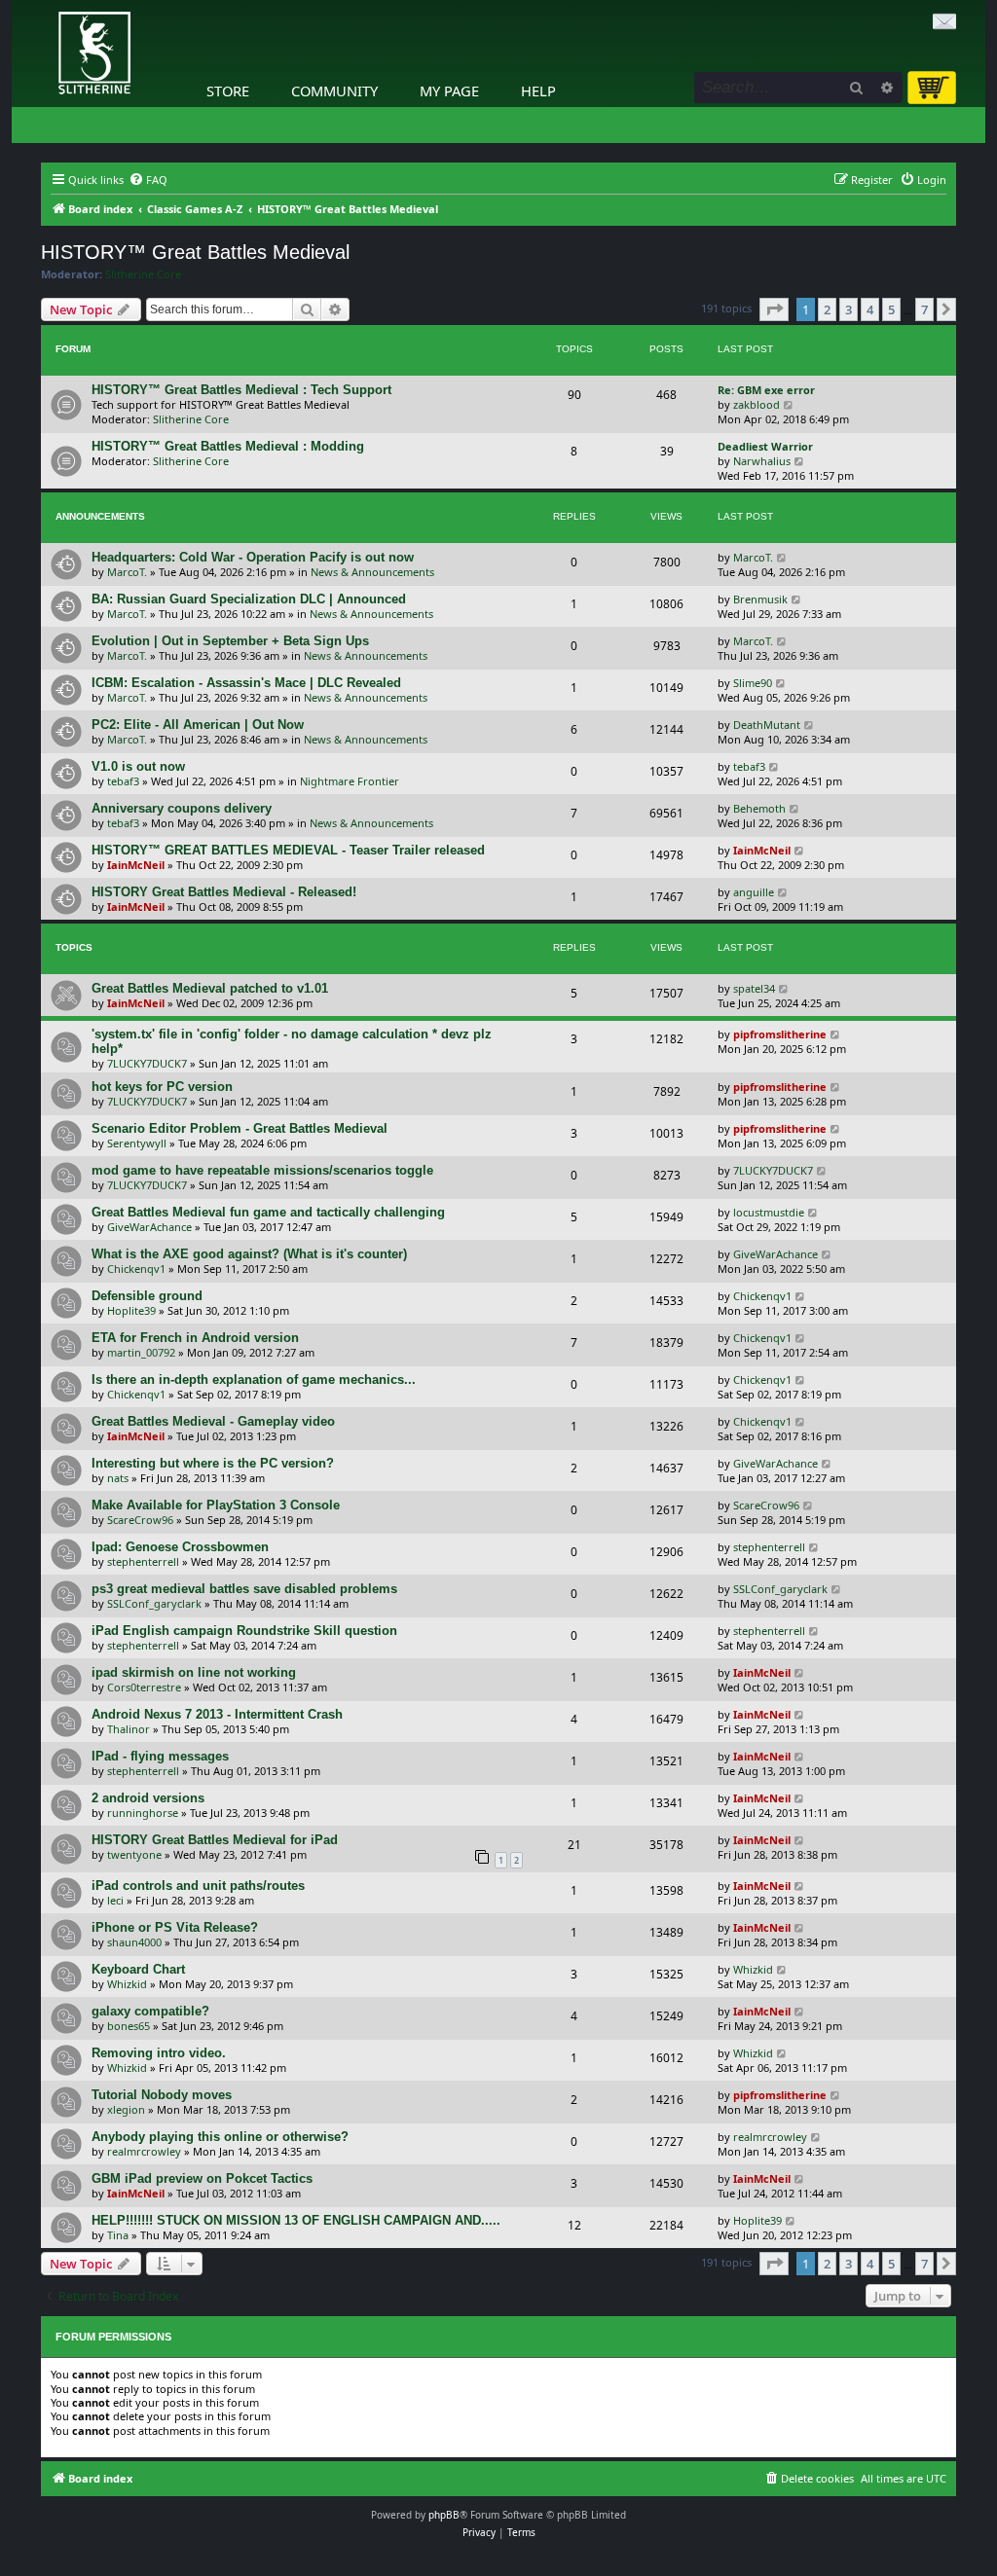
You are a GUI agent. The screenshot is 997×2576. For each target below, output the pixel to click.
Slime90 (753, 683)
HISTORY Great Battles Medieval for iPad (215, 1840)
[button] (774, 309)
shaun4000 (134, 1942)
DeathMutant (767, 725)
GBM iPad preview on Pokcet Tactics (202, 2178)
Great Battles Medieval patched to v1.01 (210, 988)
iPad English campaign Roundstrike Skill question (244, 1631)
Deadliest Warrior (765, 446)
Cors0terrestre (144, 1687)
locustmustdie (769, 1212)
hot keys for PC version (162, 1087)
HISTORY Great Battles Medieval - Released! (224, 892)
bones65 (129, 2026)
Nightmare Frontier (350, 781)
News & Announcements (372, 572)
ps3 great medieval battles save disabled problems (244, 1589)
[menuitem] (148, 180)
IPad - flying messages (160, 1756)
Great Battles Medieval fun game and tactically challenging (268, 1212)
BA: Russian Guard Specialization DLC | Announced (249, 599)
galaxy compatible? (150, 2011)
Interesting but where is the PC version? (213, 1463)
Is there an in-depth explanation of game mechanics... (254, 1379)
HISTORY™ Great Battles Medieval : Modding (228, 446)
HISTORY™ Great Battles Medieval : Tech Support (241, 390)
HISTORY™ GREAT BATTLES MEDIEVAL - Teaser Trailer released (288, 850)
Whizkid (127, 1984)
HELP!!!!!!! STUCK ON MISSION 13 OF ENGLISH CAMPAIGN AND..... (296, 2220)
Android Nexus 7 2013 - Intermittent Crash (217, 1714)
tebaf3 (123, 781)
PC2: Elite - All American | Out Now (198, 725)
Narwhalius (762, 461)
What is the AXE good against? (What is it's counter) (249, 1254)
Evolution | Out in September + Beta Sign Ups (230, 641)
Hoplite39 (131, 1310)
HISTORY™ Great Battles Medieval (195, 252)
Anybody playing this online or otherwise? (220, 2137)
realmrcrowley (144, 2151)
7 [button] (924, 309)
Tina (118, 2235)
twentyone (134, 1854)
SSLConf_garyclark (154, 1603)
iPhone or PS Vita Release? (175, 1927)
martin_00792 (141, 1352)
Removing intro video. (159, 2053)
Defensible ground (147, 1296)
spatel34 (754, 988)
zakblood (757, 404)
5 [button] (891, 309)
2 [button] (827, 309)
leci (115, 1900)
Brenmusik (760, 599)
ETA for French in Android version (195, 1338)
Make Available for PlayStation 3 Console (216, 1505)
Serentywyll (137, 1143)
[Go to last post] (782, 557)
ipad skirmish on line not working (194, 1672)
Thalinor (129, 1729)
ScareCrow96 (140, 1520)
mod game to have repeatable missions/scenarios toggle (262, 1170)
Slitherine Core (143, 274)
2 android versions (148, 1798)
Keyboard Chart (138, 1969)
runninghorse (143, 1813)
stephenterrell (143, 1561)
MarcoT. (127, 572)
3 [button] (849, 309)
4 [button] (870, 309)
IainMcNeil (136, 865)
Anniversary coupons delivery (182, 808)
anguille (754, 892)
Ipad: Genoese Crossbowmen (180, 1547)
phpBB (444, 2515)
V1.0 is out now (138, 766)
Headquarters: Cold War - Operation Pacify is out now (253, 557)
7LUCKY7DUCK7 (147, 1063)
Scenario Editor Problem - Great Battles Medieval (240, 1128)
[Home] (46, 5)
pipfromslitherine (780, 1034)
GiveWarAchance (149, 1227)
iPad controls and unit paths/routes (198, 1886)
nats (118, 1478)
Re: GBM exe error (766, 390)
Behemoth (759, 808)
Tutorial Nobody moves (162, 2095)
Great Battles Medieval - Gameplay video (213, 1421)
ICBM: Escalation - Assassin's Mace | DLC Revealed (246, 683)
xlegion (126, 2109)
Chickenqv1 (136, 1269)
